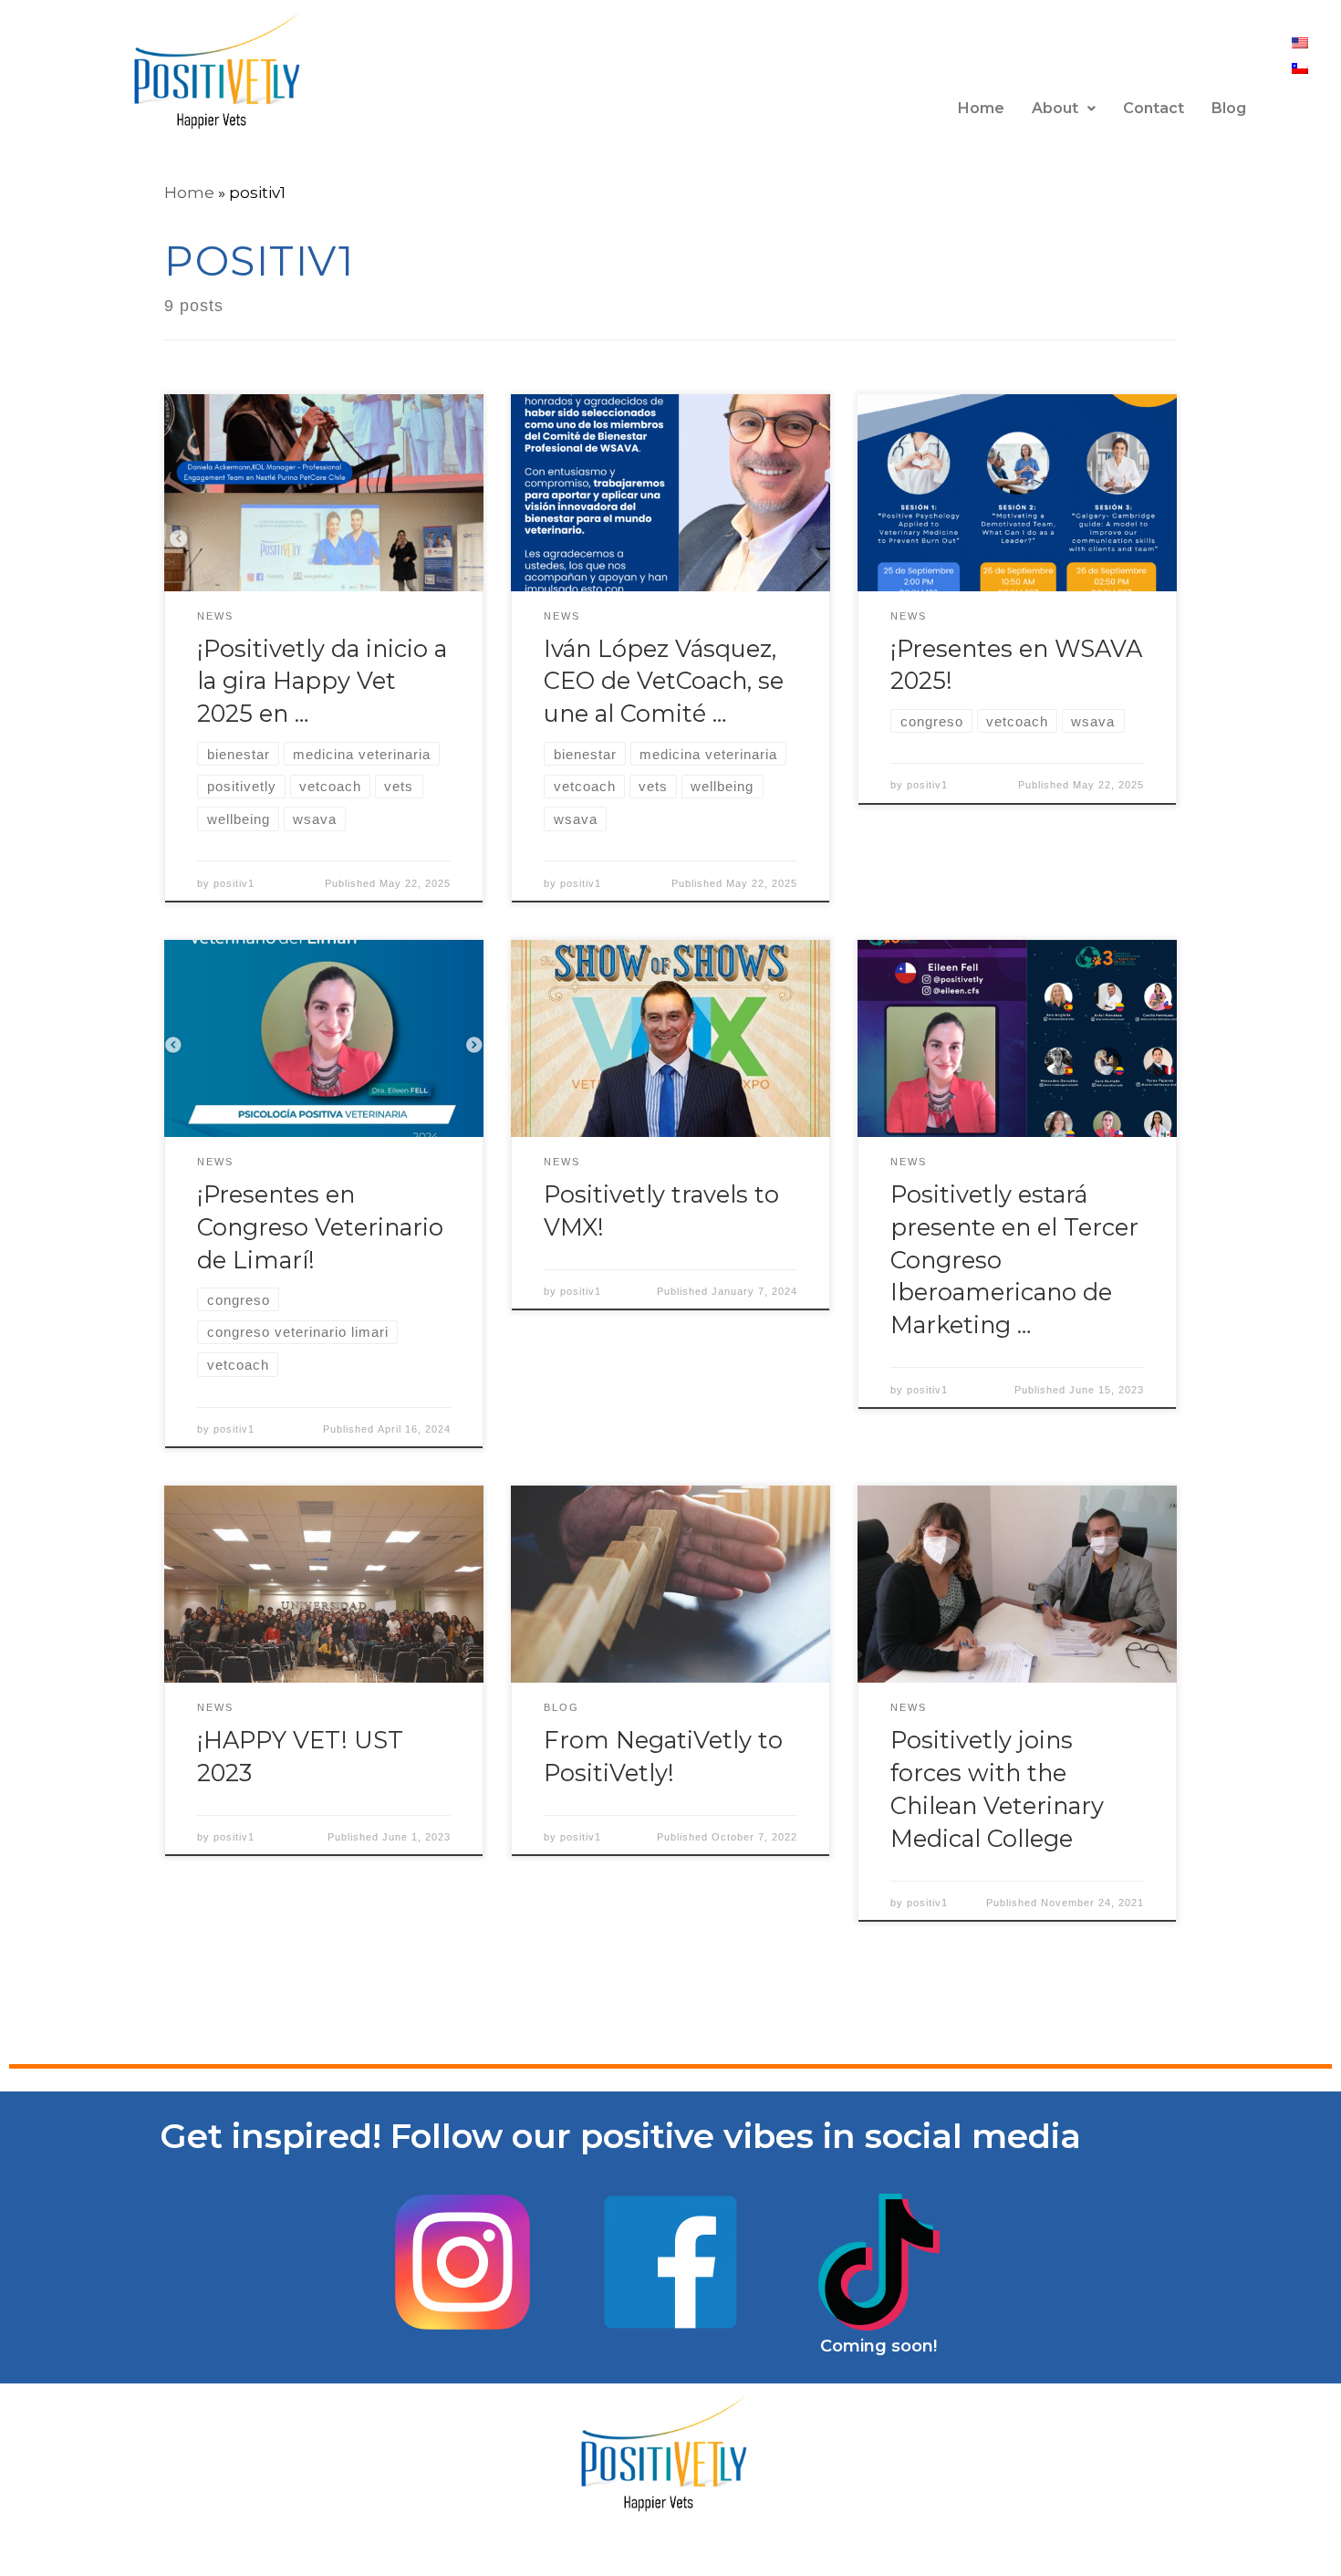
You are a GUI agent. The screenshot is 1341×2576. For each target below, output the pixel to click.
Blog (1229, 108)
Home (981, 108)
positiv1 (234, 883)
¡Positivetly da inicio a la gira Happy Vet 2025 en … (322, 681)
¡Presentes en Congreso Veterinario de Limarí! (320, 1227)
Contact (1154, 108)
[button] (1064, 109)
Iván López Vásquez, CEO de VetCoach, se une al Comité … (664, 681)
